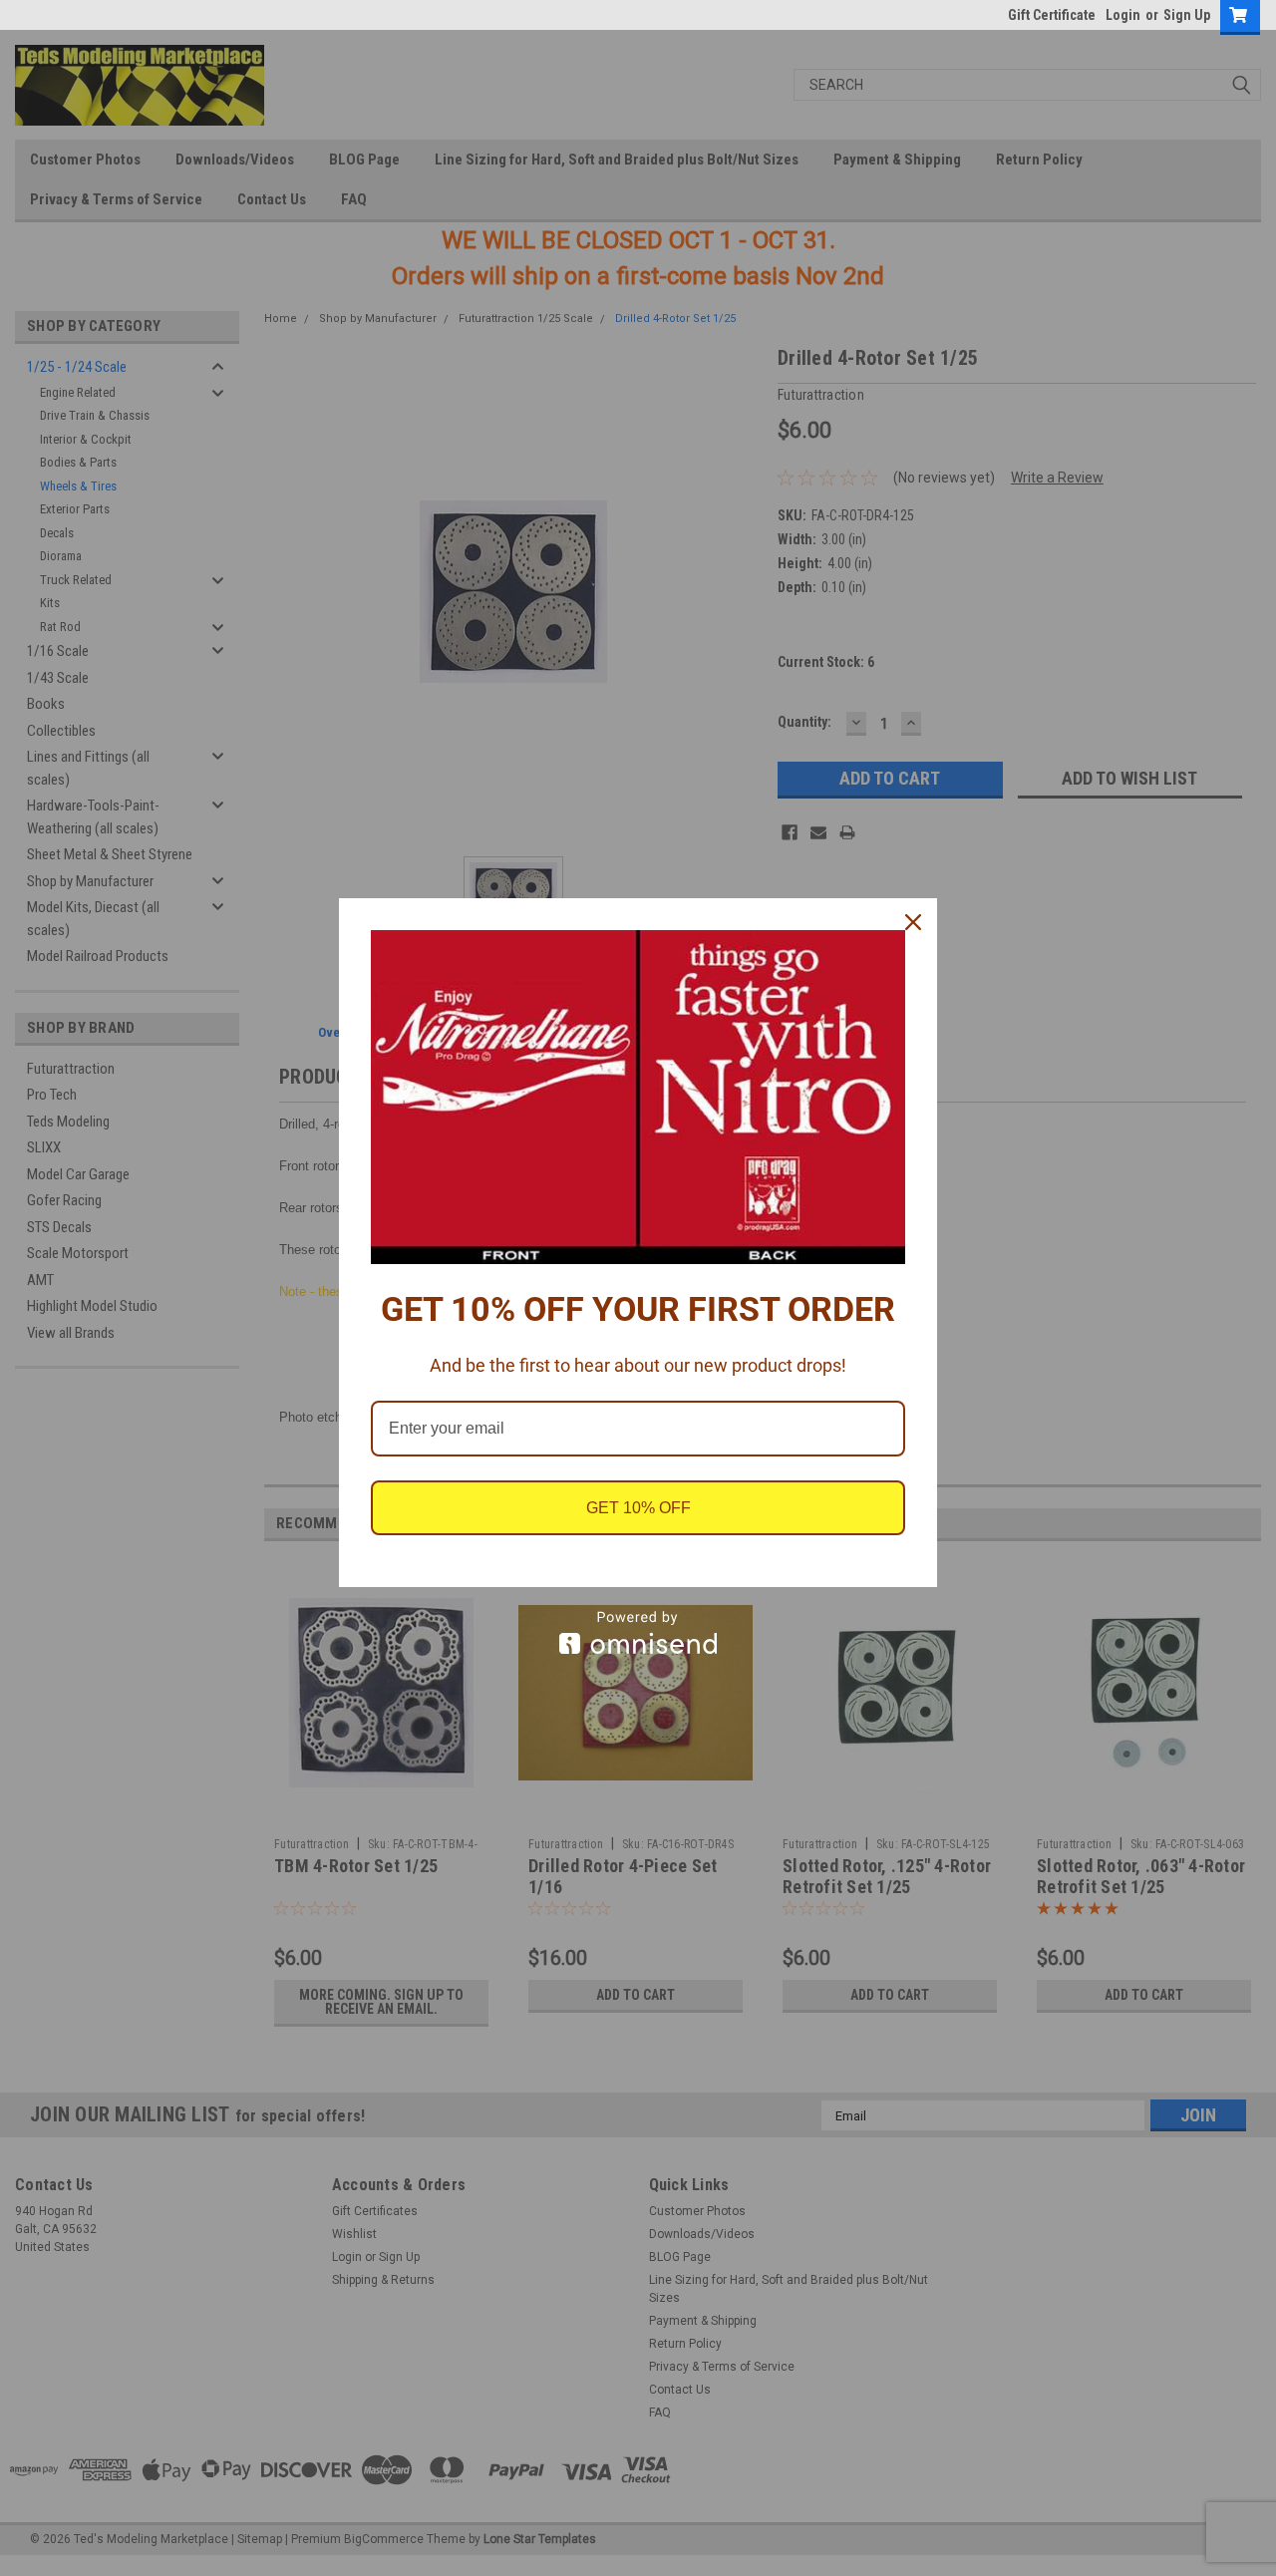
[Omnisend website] (638, 1632)
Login (1123, 15)
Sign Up (1187, 15)
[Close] (913, 922)
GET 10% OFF (638, 1508)
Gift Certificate (1052, 15)
